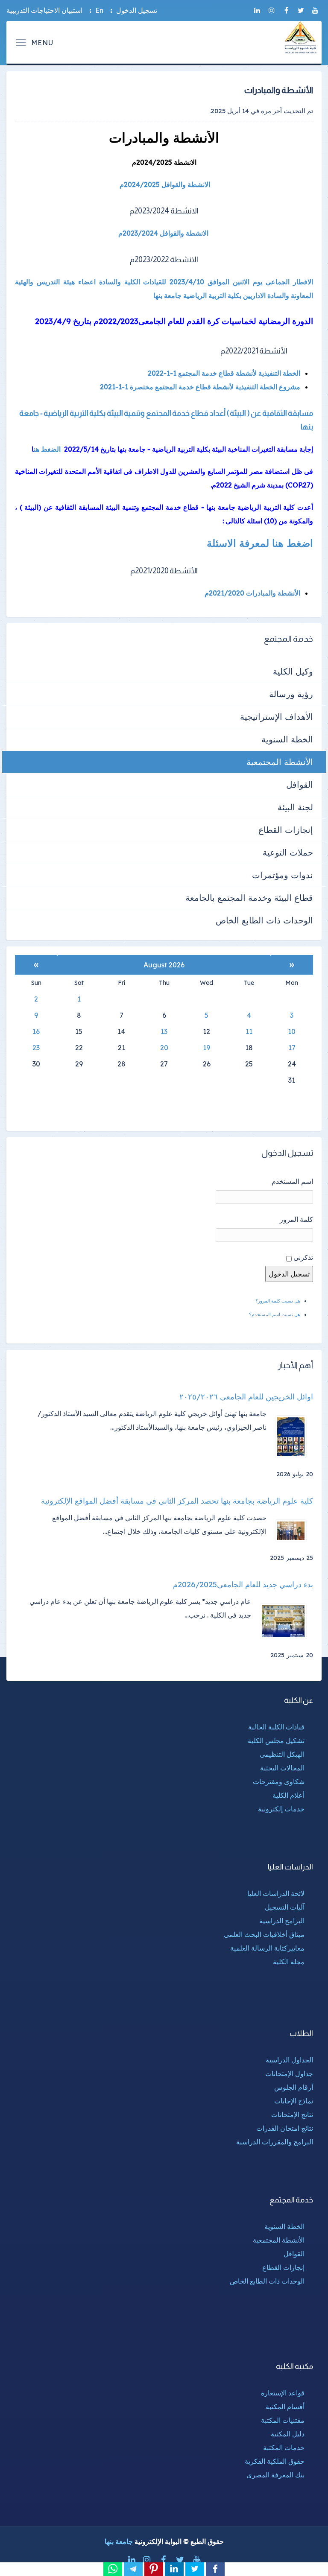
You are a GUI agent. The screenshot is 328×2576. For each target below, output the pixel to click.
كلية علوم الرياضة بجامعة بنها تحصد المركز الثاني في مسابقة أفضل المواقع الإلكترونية (177, 1501)
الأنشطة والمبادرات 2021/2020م (252, 593)
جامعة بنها (119, 2541)
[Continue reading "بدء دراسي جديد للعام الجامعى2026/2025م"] (286, 1621)
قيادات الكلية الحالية (276, 1727)
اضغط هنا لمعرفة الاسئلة (260, 543)
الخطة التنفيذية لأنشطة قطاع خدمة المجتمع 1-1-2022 (224, 373)
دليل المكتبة (288, 2434)
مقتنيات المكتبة (283, 2420)
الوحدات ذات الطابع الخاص (264, 920)
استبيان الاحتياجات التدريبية (44, 10)
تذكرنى (303, 1257)
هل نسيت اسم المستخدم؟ (275, 1314)
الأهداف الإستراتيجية (277, 717)
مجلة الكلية (289, 1962)
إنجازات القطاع (286, 830)
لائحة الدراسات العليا (276, 1893)
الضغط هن (47, 449)
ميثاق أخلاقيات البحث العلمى (264, 1934)
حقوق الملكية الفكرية (275, 2461)
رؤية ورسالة (291, 694)
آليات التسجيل (285, 1907)
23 (36, 1048)
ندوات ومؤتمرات (283, 875)
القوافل (300, 784)
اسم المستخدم (292, 1181)
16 (36, 1031)
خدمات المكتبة (284, 2447)
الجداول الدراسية (289, 2060)
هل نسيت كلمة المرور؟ (278, 1301)
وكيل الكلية (293, 671)
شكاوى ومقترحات (279, 1782)
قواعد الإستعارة (283, 2393)
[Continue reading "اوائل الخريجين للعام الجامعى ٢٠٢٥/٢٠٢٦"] (294, 1437)
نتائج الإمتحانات (292, 2115)
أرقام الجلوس (294, 2087)
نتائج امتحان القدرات (285, 2128)
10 (292, 1031)
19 (206, 1048)
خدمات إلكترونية (281, 1809)
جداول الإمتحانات (289, 2074)
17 (292, 1048)
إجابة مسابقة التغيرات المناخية (270, 449)
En (99, 10)
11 (249, 1031)
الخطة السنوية (287, 739)
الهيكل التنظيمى (282, 1754)
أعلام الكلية (288, 1795)
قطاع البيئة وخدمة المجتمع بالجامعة (249, 898)
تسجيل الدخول (137, 10)
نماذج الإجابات (294, 2101)
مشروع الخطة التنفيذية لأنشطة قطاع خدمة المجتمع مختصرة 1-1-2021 (200, 387)
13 (164, 1031)
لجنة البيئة (295, 807)
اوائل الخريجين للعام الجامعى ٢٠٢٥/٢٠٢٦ (246, 1397)
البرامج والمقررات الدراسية (275, 2142)
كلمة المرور (296, 1219)
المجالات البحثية (282, 1768)
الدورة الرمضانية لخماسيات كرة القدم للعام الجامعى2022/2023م (203, 321)
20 (164, 1048)
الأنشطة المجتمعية (280, 762)
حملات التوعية (288, 852)
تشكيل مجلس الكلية (276, 1741)
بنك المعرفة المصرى (275, 2475)
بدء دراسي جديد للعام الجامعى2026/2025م (243, 1585)
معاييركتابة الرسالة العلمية (267, 1948)
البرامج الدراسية (282, 1921)
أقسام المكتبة (285, 2407)
